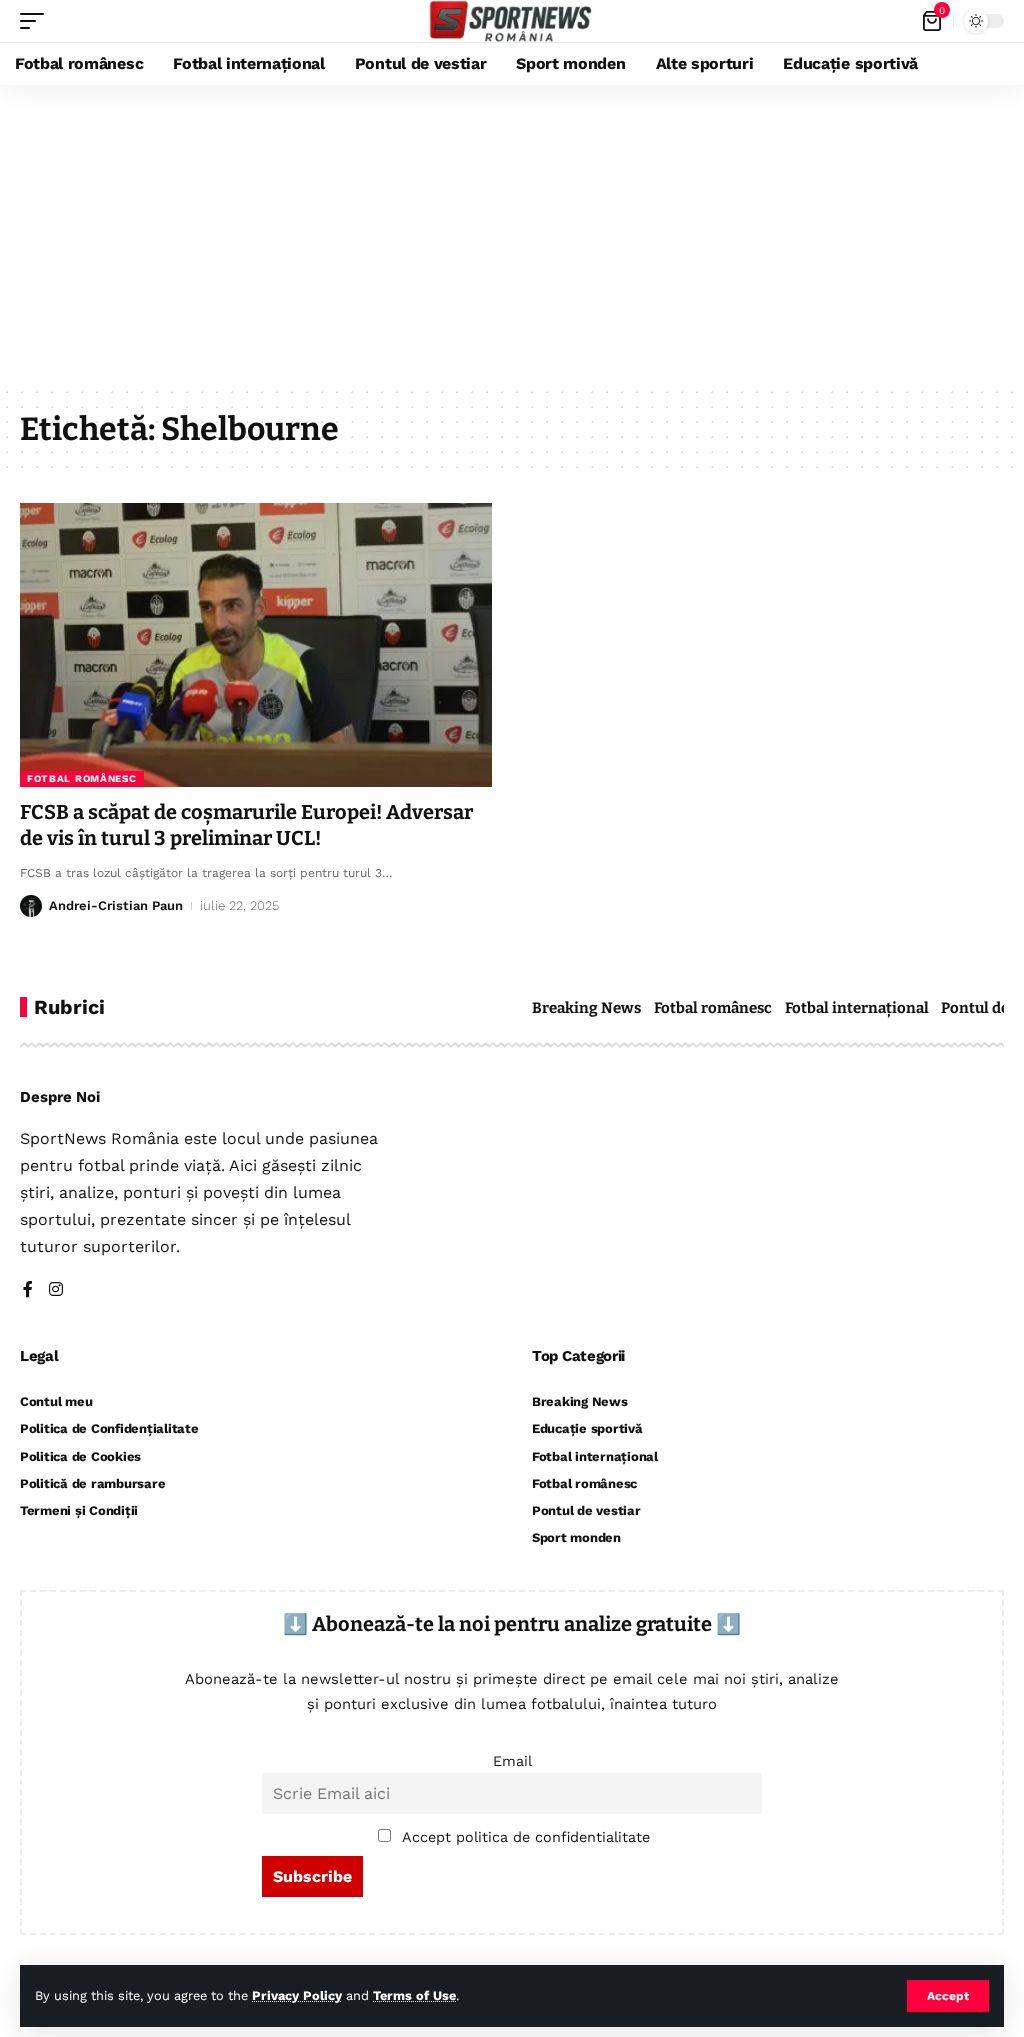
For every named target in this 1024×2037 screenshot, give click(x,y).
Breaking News (586, 1008)
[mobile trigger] (37, 21)
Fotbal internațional (857, 1008)
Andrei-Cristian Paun (116, 905)
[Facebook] (28, 1290)
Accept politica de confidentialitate (526, 1837)
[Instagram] (56, 1290)
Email (512, 1761)
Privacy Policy (297, 1995)
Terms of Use (414, 1995)
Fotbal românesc (82, 778)
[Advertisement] (512, 235)
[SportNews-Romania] (512, 21)
